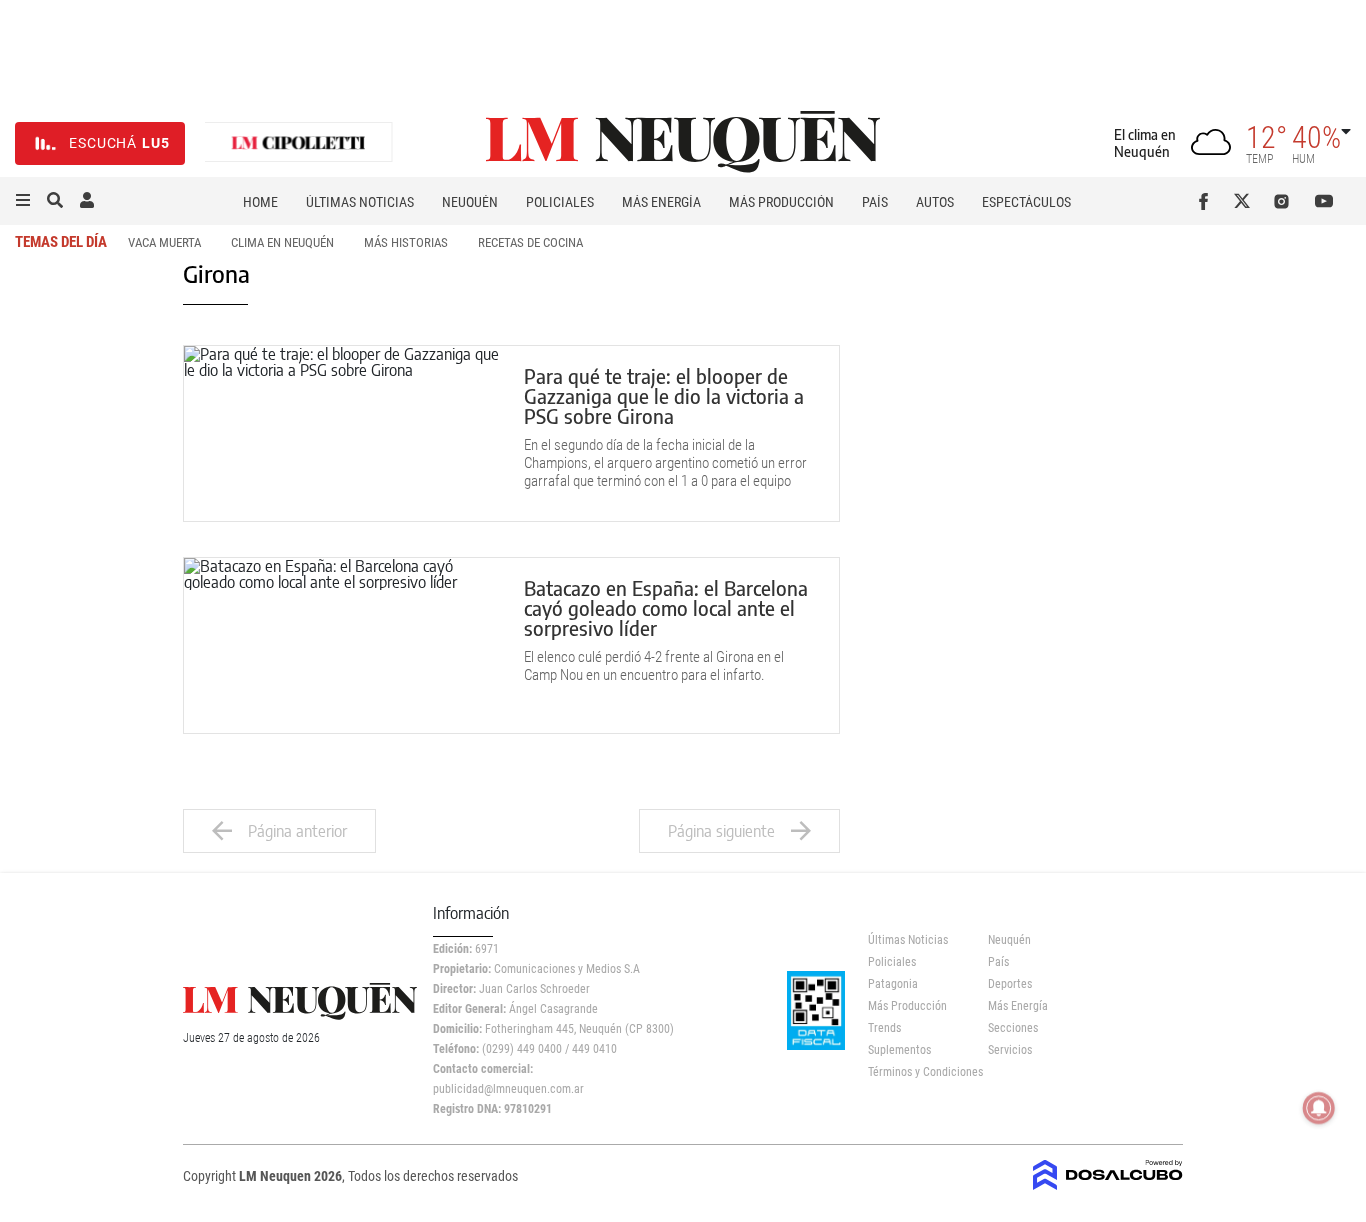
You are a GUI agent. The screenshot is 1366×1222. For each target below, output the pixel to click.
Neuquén (470, 202)
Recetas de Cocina (530, 242)
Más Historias (406, 242)
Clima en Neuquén (282, 242)
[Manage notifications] (1319, 1108)
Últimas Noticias (360, 202)
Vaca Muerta (164, 242)
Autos (935, 202)
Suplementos (899, 1050)
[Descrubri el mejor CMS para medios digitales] (1108, 1184)
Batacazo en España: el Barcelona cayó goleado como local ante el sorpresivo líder (666, 607)
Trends (884, 1028)
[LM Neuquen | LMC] (299, 143)
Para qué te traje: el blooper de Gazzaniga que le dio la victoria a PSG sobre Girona (664, 395)
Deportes (1010, 984)
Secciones (1013, 1028)
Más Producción (781, 202)
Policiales (560, 202)
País (875, 202)
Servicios (1010, 1050)
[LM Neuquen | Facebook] (1207, 201)
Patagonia (893, 984)
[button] (23, 201)
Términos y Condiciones (913, 1072)
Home (260, 202)
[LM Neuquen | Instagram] (1285, 201)
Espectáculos (1026, 202)
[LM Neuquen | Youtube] (1324, 201)
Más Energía (661, 202)
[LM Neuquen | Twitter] (1246, 201)
